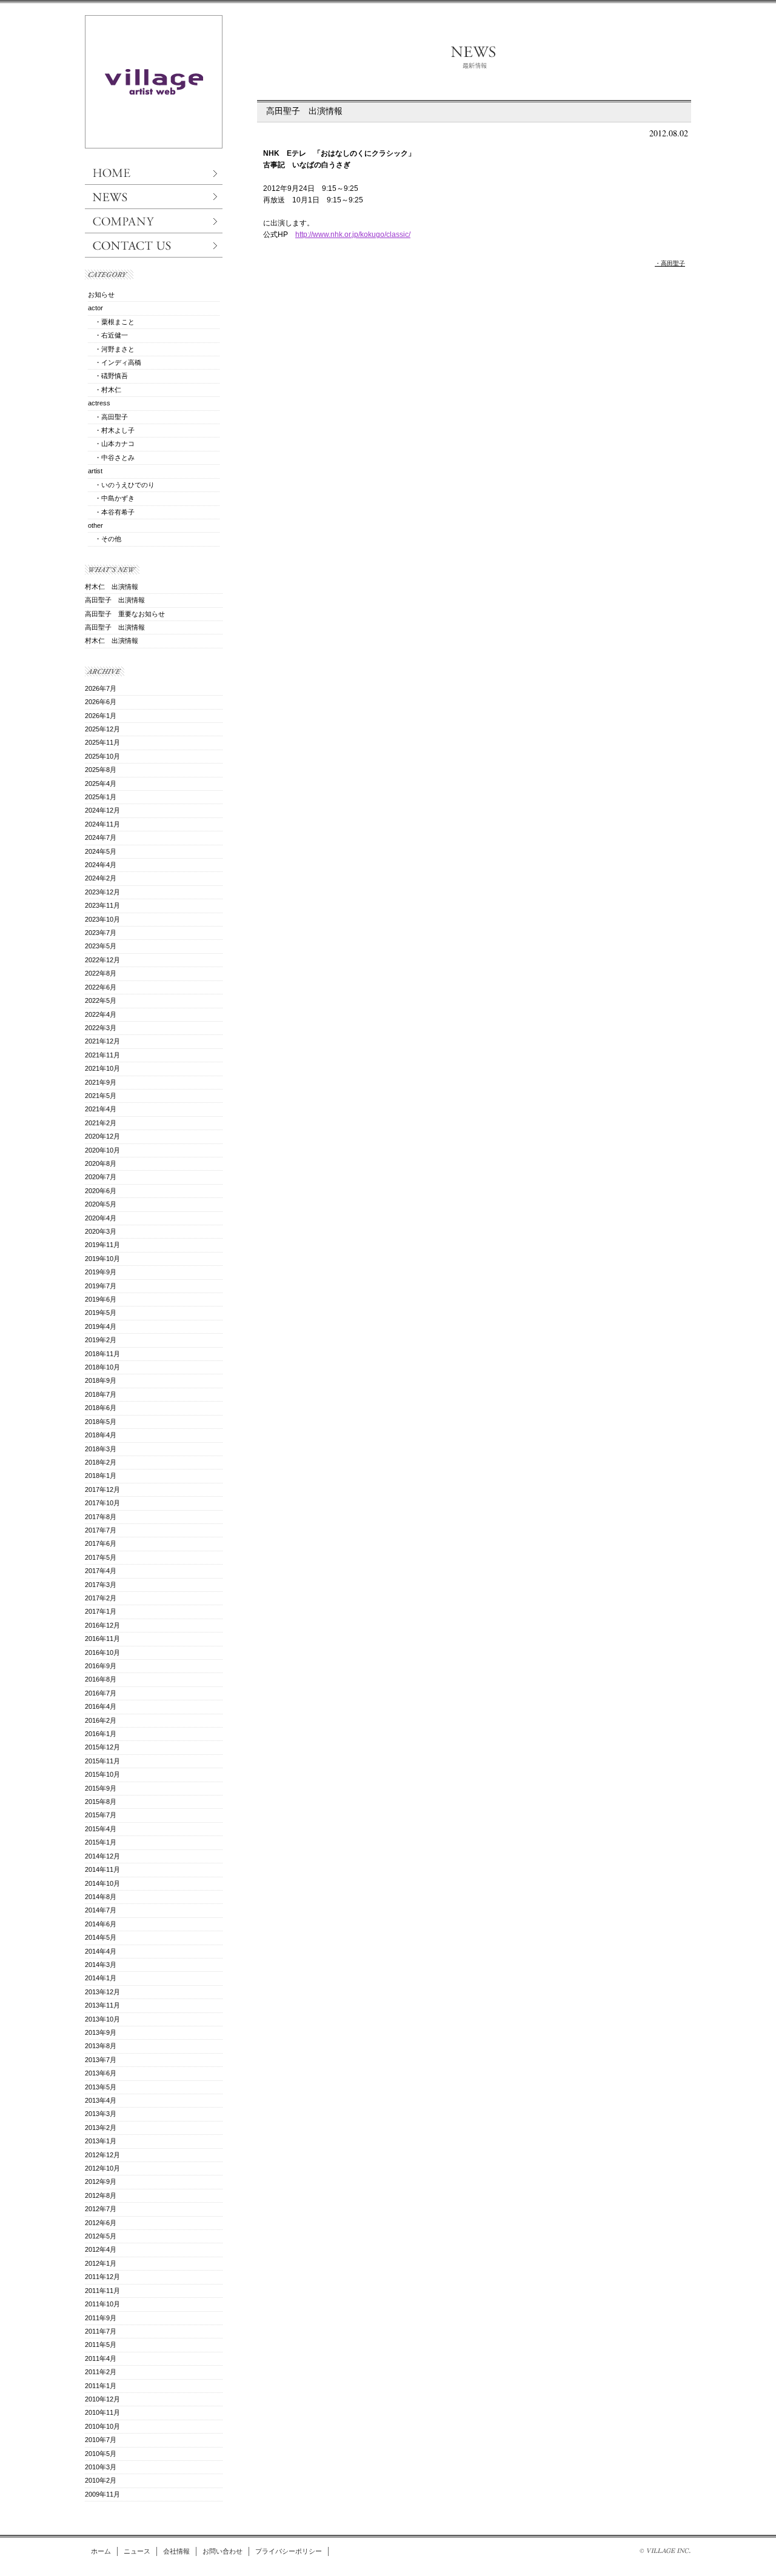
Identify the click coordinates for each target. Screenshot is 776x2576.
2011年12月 (102, 2277)
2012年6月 (101, 2223)
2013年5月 (101, 2087)
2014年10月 (102, 1883)
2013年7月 (101, 2060)
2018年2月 (101, 1462)
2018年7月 (101, 1394)
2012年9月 (101, 2182)
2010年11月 (102, 2412)
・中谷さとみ (111, 458)
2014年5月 (101, 1937)
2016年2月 (101, 1720)
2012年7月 (101, 2209)
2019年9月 (101, 1272)
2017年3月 (101, 1585)
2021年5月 (101, 1096)
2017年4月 (101, 1571)
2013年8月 (101, 2046)
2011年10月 (102, 2304)
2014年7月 (101, 1910)
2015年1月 (101, 1842)
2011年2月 (101, 2372)
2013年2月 (101, 2128)
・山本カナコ (111, 444)
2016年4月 (101, 1706)
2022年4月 (101, 1014)
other (95, 525)
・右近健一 (108, 335)
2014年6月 (101, 1924)
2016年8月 (101, 1679)
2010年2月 (101, 2480)
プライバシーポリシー (289, 2551)
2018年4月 (101, 1435)
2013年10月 (102, 2019)
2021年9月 (101, 1082)
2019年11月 (102, 1245)
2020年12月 (102, 1136)
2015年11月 (102, 1761)
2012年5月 (101, 2236)
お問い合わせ (222, 2551)
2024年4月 (101, 865)
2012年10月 (102, 2168)
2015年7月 (101, 1815)
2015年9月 (101, 1788)
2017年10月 (102, 1503)
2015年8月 (101, 1802)
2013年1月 (101, 2141)
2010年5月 (101, 2454)
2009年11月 (102, 2494)
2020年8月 (101, 1163)
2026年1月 (101, 716)
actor (95, 308)
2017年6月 (101, 1543)
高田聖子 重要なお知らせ (125, 614)
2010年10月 (102, 2426)
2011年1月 (101, 2386)
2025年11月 (102, 742)
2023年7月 (101, 933)
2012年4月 (101, 2249)
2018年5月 (101, 1422)
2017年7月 (101, 1530)
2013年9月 (101, 2032)
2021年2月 (101, 1123)
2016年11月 (102, 1639)
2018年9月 (101, 1380)
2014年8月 (101, 1897)
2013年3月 (101, 2114)
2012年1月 (101, 2263)
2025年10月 (102, 756)
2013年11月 (102, 2005)
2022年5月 (101, 1000)
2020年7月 (101, 1177)
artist (95, 471)
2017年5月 (101, 1557)
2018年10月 (102, 1367)
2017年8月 (101, 1517)
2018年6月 (101, 1408)
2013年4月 (101, 2100)
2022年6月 (101, 987)
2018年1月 (101, 1476)
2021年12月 (102, 1041)
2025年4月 (101, 784)
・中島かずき (111, 498)
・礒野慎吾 (108, 376)
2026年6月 (101, 702)
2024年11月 (102, 824)
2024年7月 (101, 837)
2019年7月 (101, 1286)
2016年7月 (101, 1693)
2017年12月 (102, 1489)
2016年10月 (102, 1652)
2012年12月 (102, 2155)
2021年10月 (102, 1068)
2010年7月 (101, 2440)
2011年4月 (101, 2358)
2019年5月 (101, 1313)
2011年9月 (101, 2318)
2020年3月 (101, 1231)
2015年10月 (102, 1774)
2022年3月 (101, 1028)
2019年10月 (102, 1259)
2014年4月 (101, 1951)
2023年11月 (102, 905)
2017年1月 (101, 1611)
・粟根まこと (111, 322)
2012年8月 (101, 2195)
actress (99, 403)
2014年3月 (101, 1965)
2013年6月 (101, 2073)
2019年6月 (101, 1299)
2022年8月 (101, 973)
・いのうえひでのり (121, 485)
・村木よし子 (111, 430)
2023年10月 (102, 919)
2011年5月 (101, 2345)
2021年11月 (102, 1055)
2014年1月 (101, 1978)
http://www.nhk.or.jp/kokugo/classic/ (353, 235)
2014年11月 (102, 1869)
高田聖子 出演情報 (304, 111)
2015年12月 (102, 1747)
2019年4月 (101, 1326)
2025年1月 (101, 797)
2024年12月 (102, 810)
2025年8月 (101, 770)
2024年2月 (101, 878)
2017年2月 (101, 1598)
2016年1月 (101, 1734)
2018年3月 (101, 1449)
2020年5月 (101, 1204)
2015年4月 (101, 1829)
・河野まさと (111, 349)
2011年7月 (101, 2331)
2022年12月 (102, 960)
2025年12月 (102, 729)
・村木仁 (105, 390)
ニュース (137, 2551)
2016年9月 (101, 1666)
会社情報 (176, 2551)
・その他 (105, 539)
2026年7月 (101, 688)
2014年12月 (102, 1856)
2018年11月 (102, 1354)
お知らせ (101, 295)
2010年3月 (101, 2467)
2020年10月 (102, 1150)
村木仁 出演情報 (112, 587)
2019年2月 (101, 1340)
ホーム (101, 2551)
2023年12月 (102, 892)
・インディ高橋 (115, 362)
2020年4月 (101, 1218)
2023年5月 (101, 946)
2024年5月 (101, 851)
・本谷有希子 (111, 512)
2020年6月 (101, 1191)
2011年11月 (102, 2291)
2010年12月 (102, 2399)
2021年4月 (101, 1109)
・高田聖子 (670, 263)
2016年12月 (102, 1625)
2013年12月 (102, 1992)
